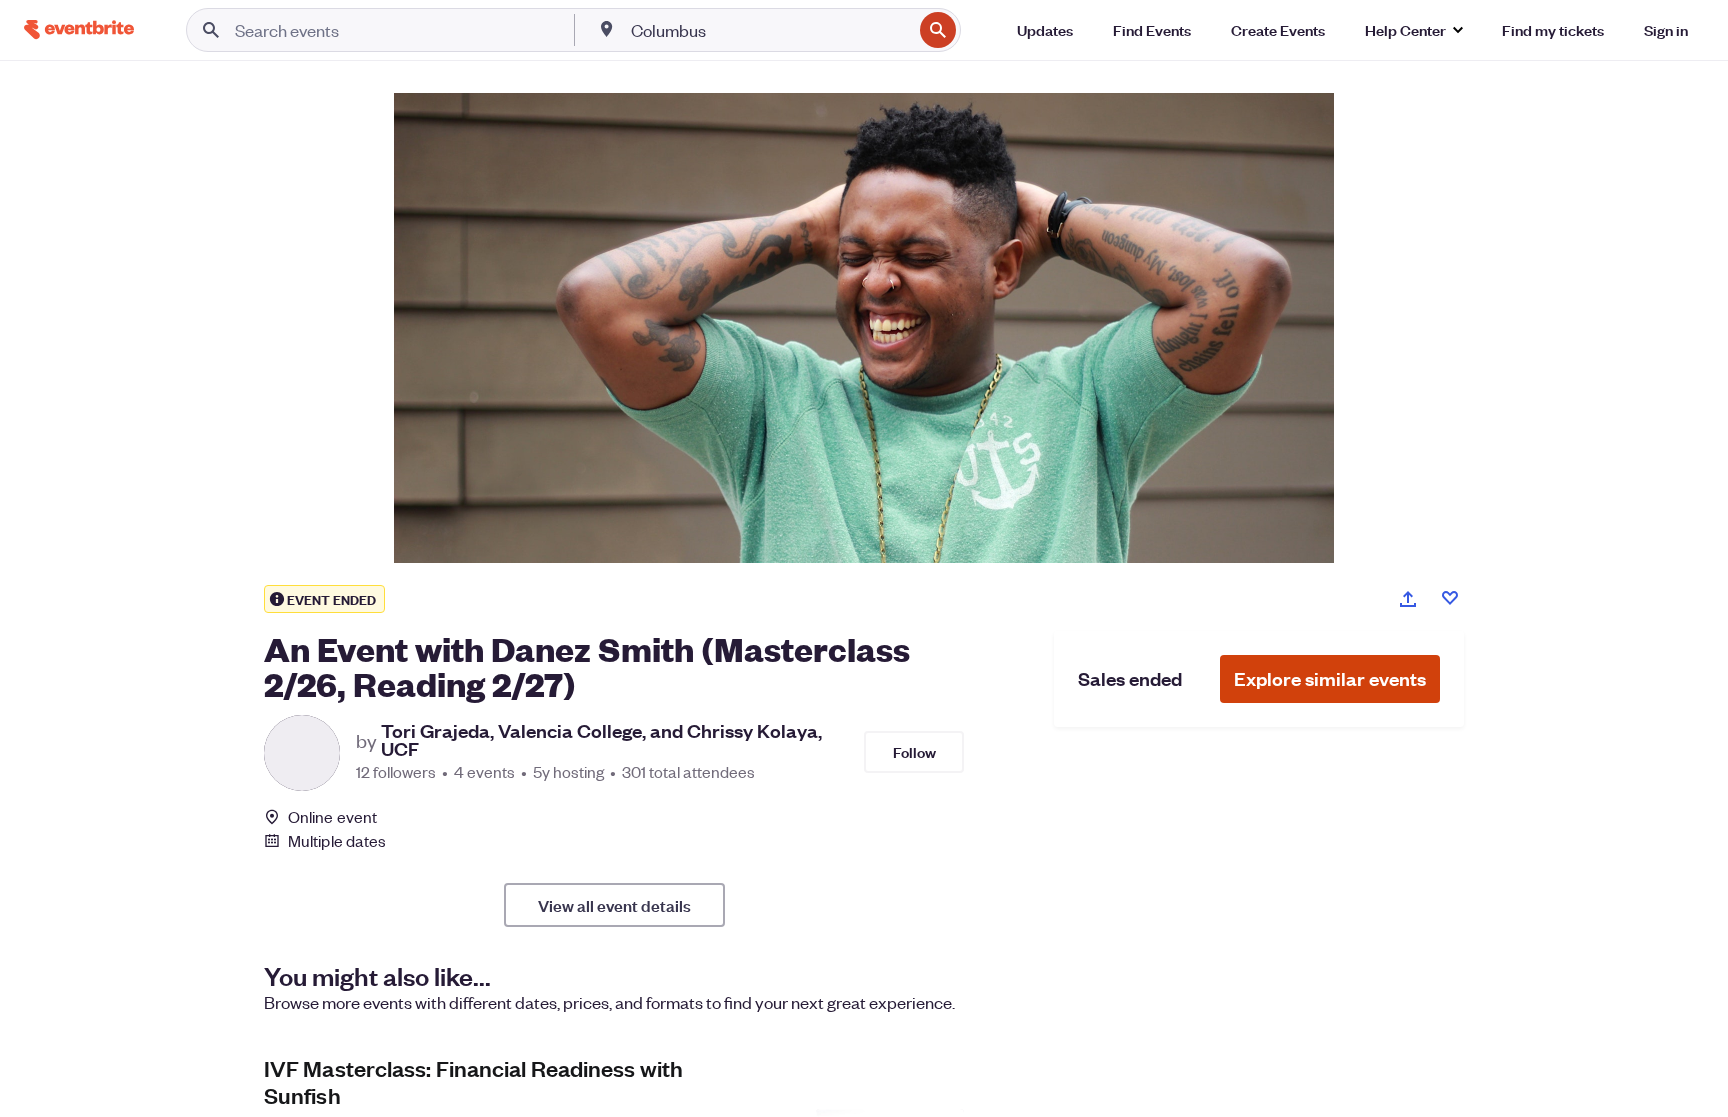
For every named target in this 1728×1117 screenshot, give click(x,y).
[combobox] (770, 30)
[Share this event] (1408, 599)
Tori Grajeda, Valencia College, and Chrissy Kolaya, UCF (601, 740)
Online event (332, 817)
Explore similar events (1330, 678)
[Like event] (1450, 598)
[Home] (79, 29)
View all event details (614, 905)
